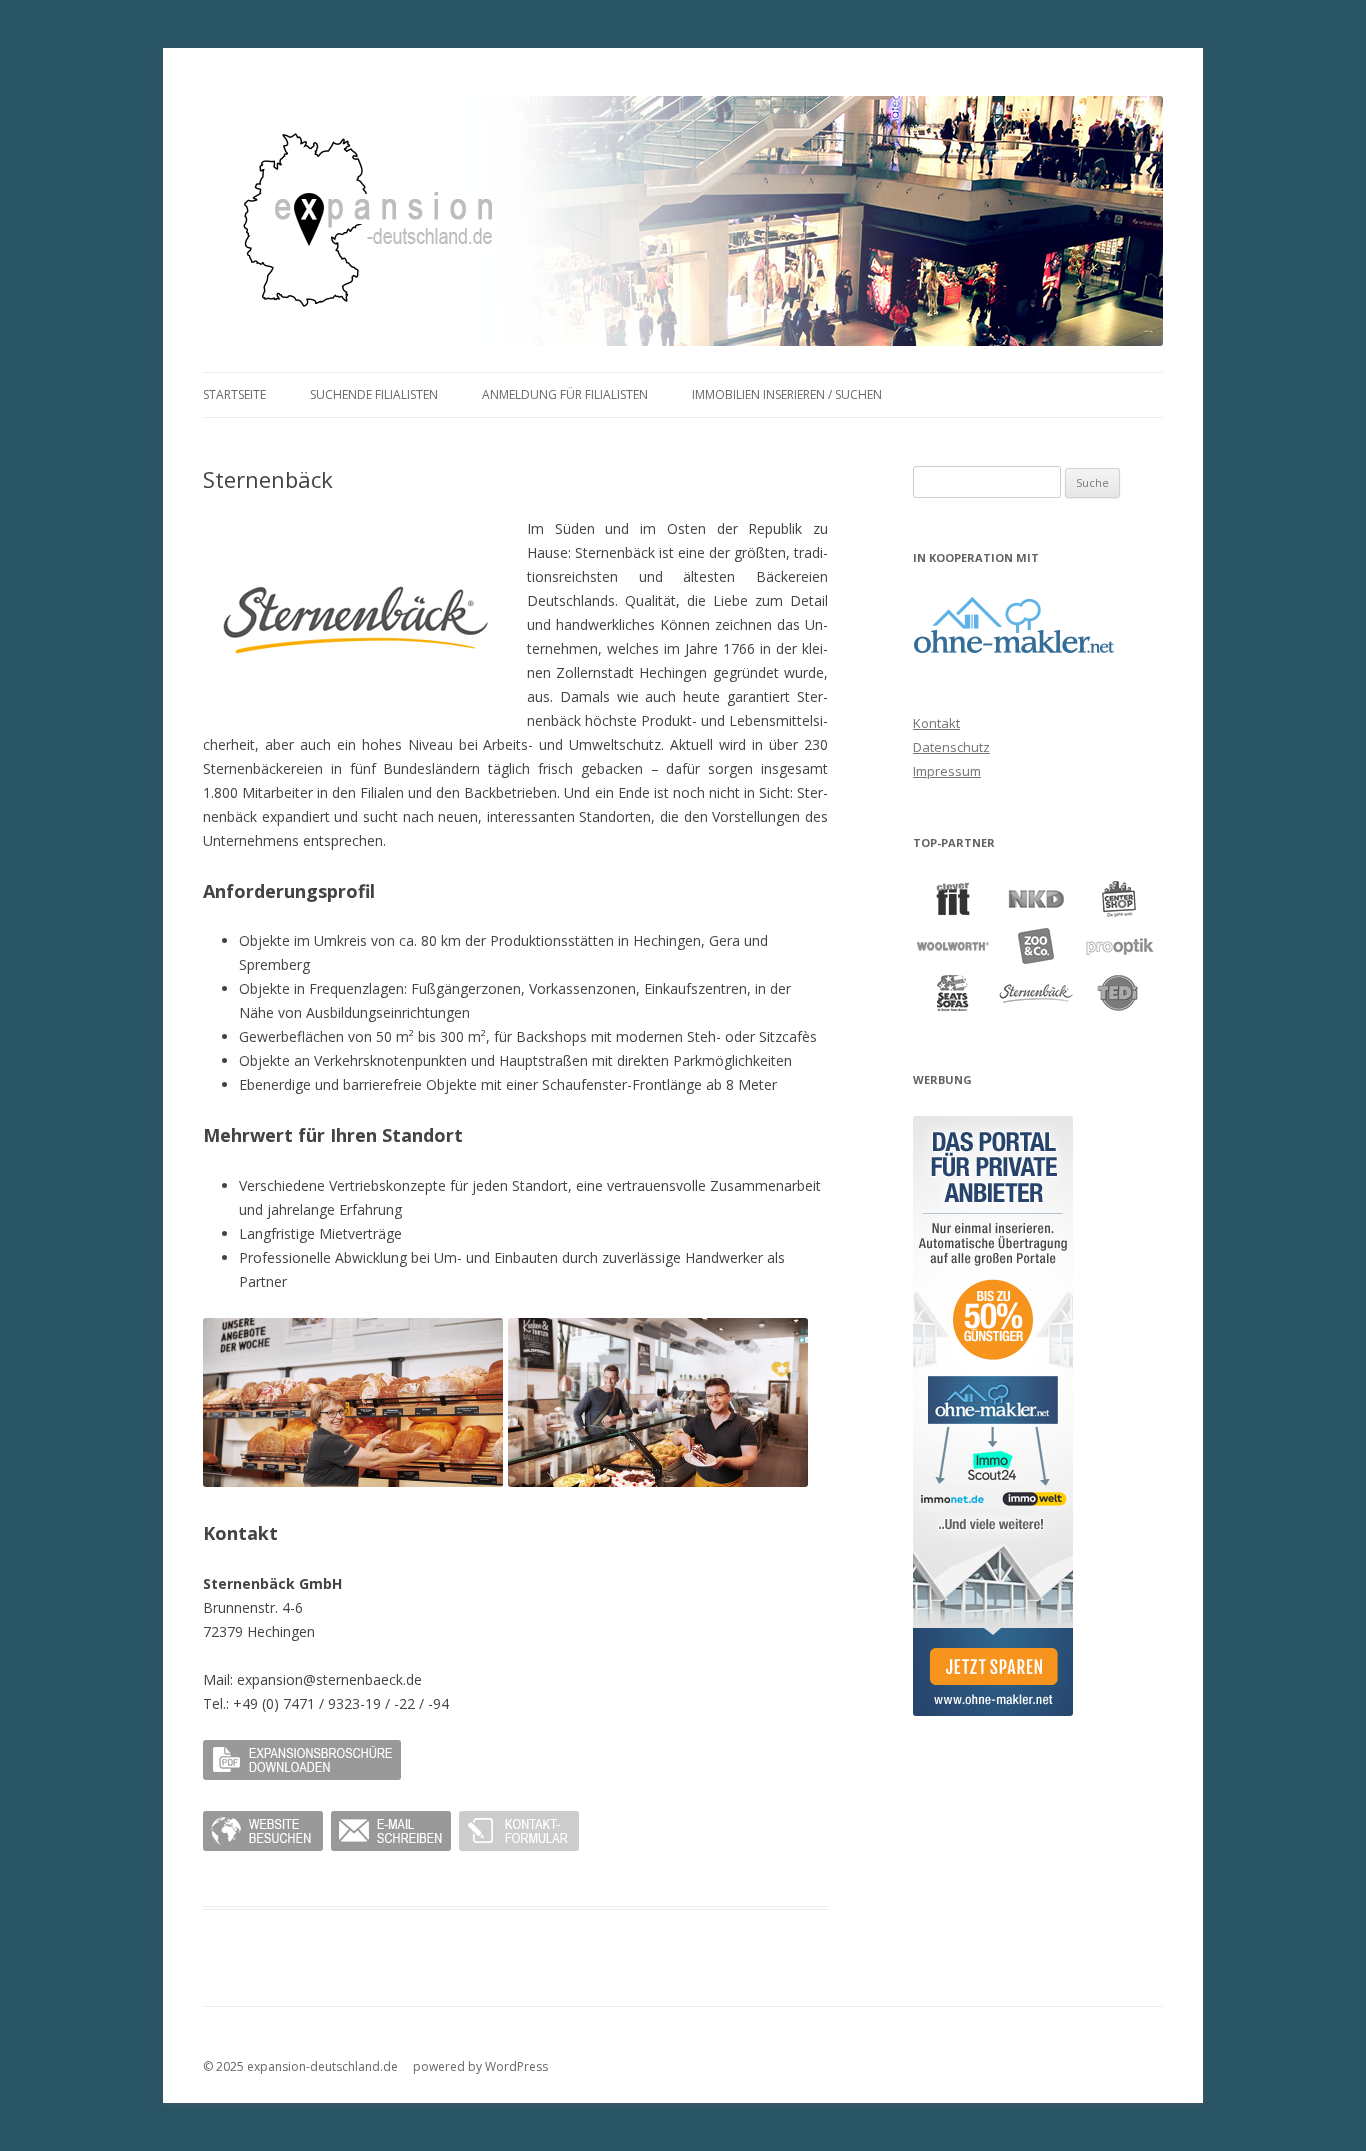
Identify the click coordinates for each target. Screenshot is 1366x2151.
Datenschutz (951, 747)
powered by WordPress (480, 2066)
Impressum (947, 771)
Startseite (234, 394)
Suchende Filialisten (374, 394)
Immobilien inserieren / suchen (787, 394)
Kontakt (936, 723)
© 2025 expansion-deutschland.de (300, 2066)
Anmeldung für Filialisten (565, 394)
